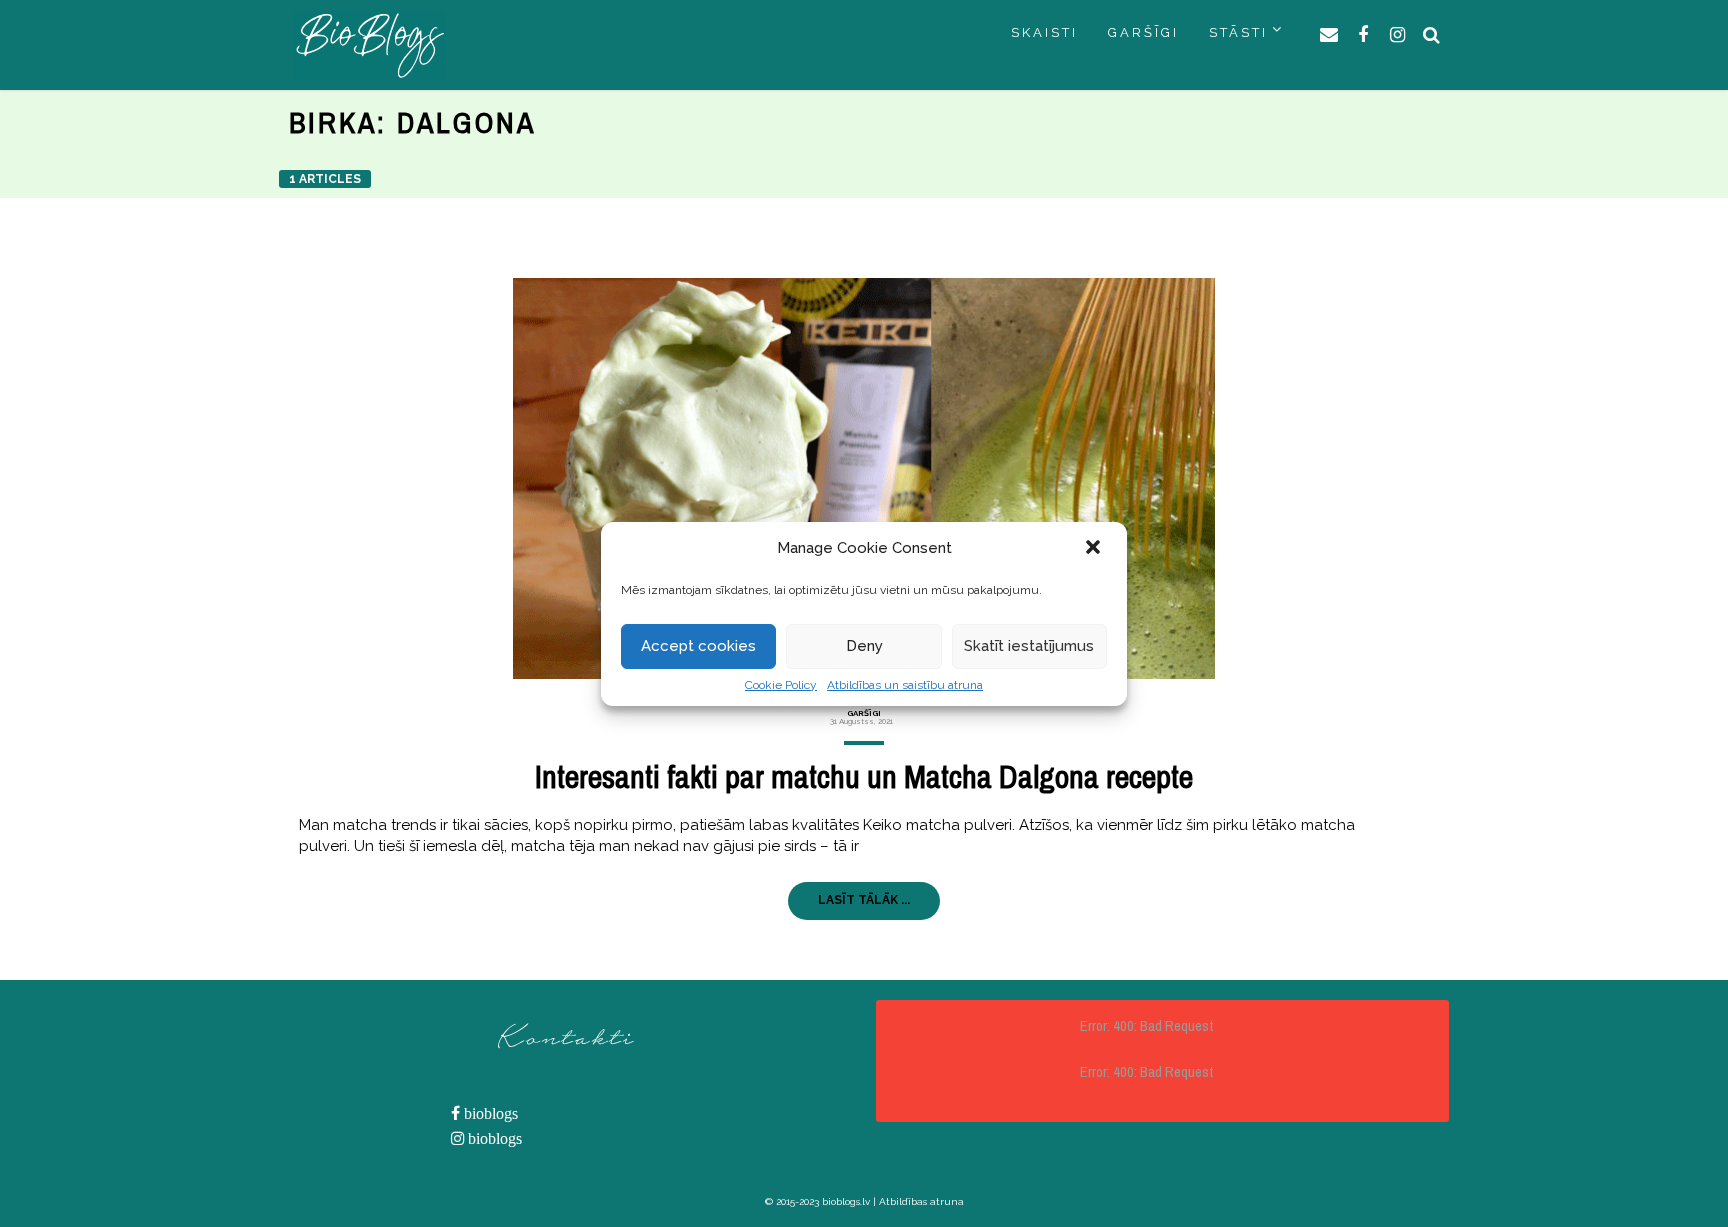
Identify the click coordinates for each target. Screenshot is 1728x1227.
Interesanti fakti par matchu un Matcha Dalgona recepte (864, 776)
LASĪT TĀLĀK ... (864, 900)
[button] (1095, 549)
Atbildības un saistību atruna (905, 685)
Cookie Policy (781, 685)
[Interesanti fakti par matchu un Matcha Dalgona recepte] (864, 478)
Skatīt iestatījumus (1029, 646)
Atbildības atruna (921, 1201)
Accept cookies (698, 646)
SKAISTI (1044, 32)
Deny (864, 646)
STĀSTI (1238, 32)
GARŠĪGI (1143, 32)
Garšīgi (864, 713)
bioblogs (489, 1113)
